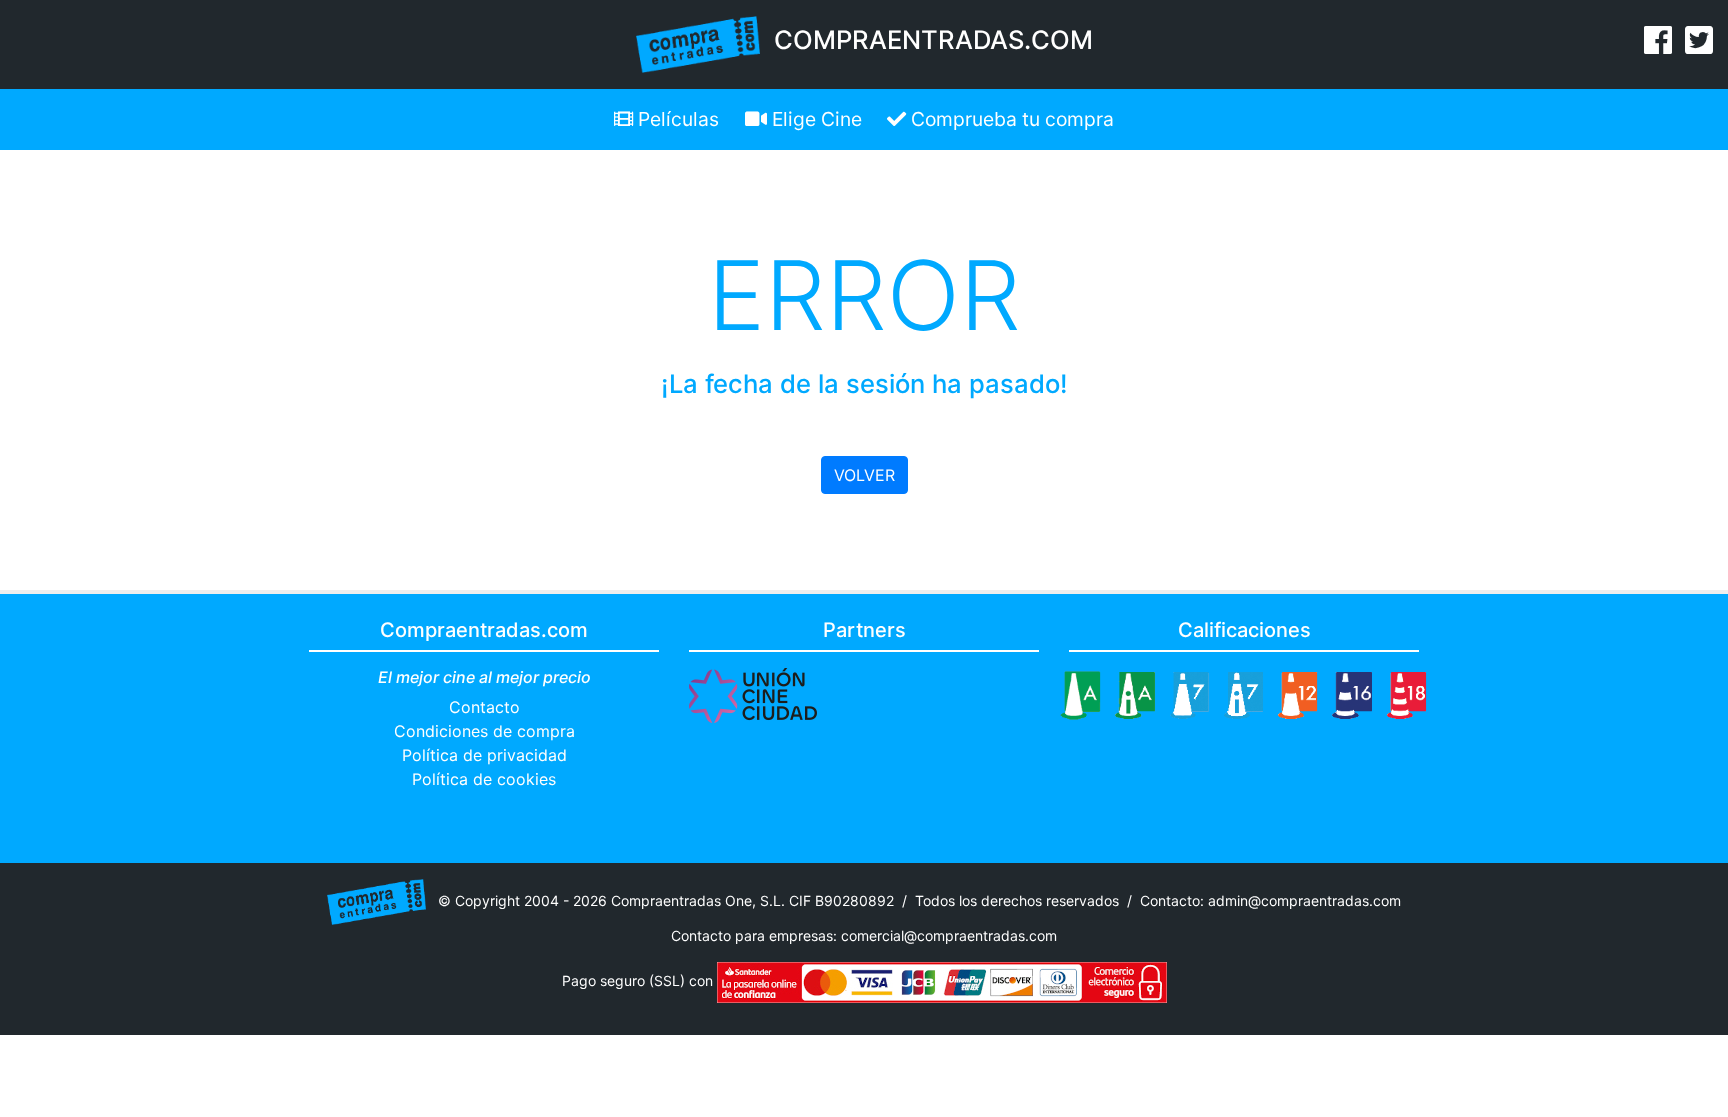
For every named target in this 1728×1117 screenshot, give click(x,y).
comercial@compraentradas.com (949, 935)
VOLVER (864, 475)
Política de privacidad (484, 755)
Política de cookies (484, 779)
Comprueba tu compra (1010, 119)
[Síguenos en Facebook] (1658, 46)
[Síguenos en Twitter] (1699, 46)
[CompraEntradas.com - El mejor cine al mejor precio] (698, 43)
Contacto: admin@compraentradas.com (1270, 900)
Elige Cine (814, 119)
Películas (676, 119)
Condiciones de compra (484, 731)
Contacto (484, 707)
